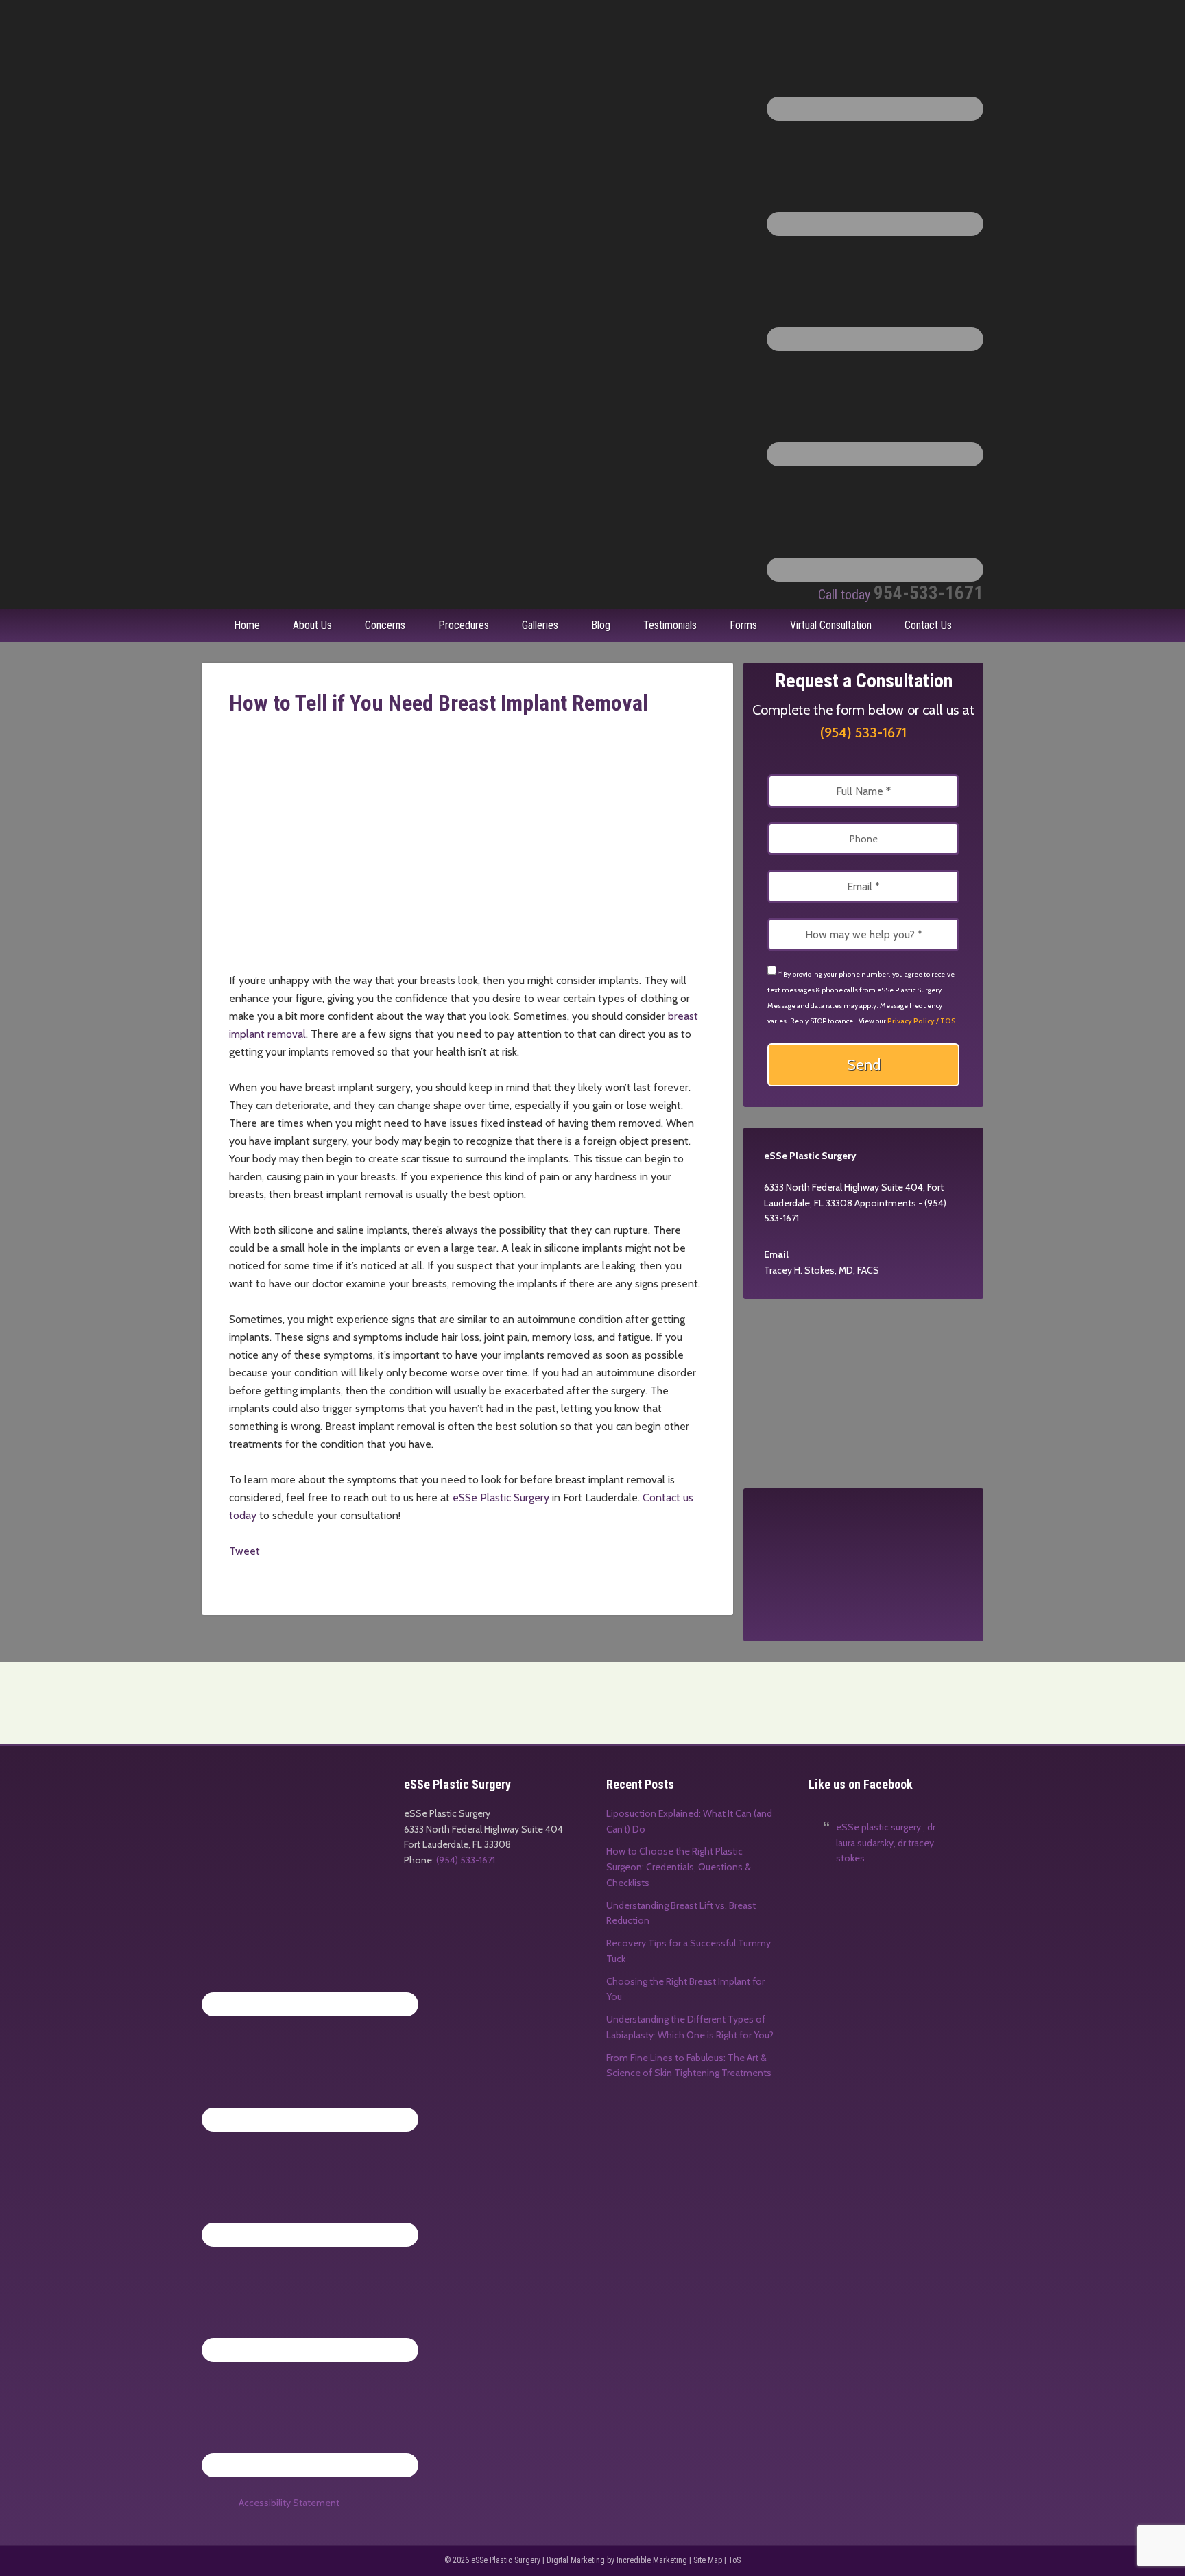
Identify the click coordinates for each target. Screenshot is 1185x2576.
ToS (734, 2560)
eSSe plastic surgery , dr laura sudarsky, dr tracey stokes (886, 1843)
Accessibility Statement (289, 2503)
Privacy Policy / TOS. (923, 1021)
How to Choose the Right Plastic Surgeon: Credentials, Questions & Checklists (679, 1867)
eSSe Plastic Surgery (304, 41)
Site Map (708, 2560)
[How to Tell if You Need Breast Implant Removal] (464, 963)
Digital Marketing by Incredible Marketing (617, 2560)
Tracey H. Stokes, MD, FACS (822, 1270)
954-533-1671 (901, 593)
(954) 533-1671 (863, 732)
